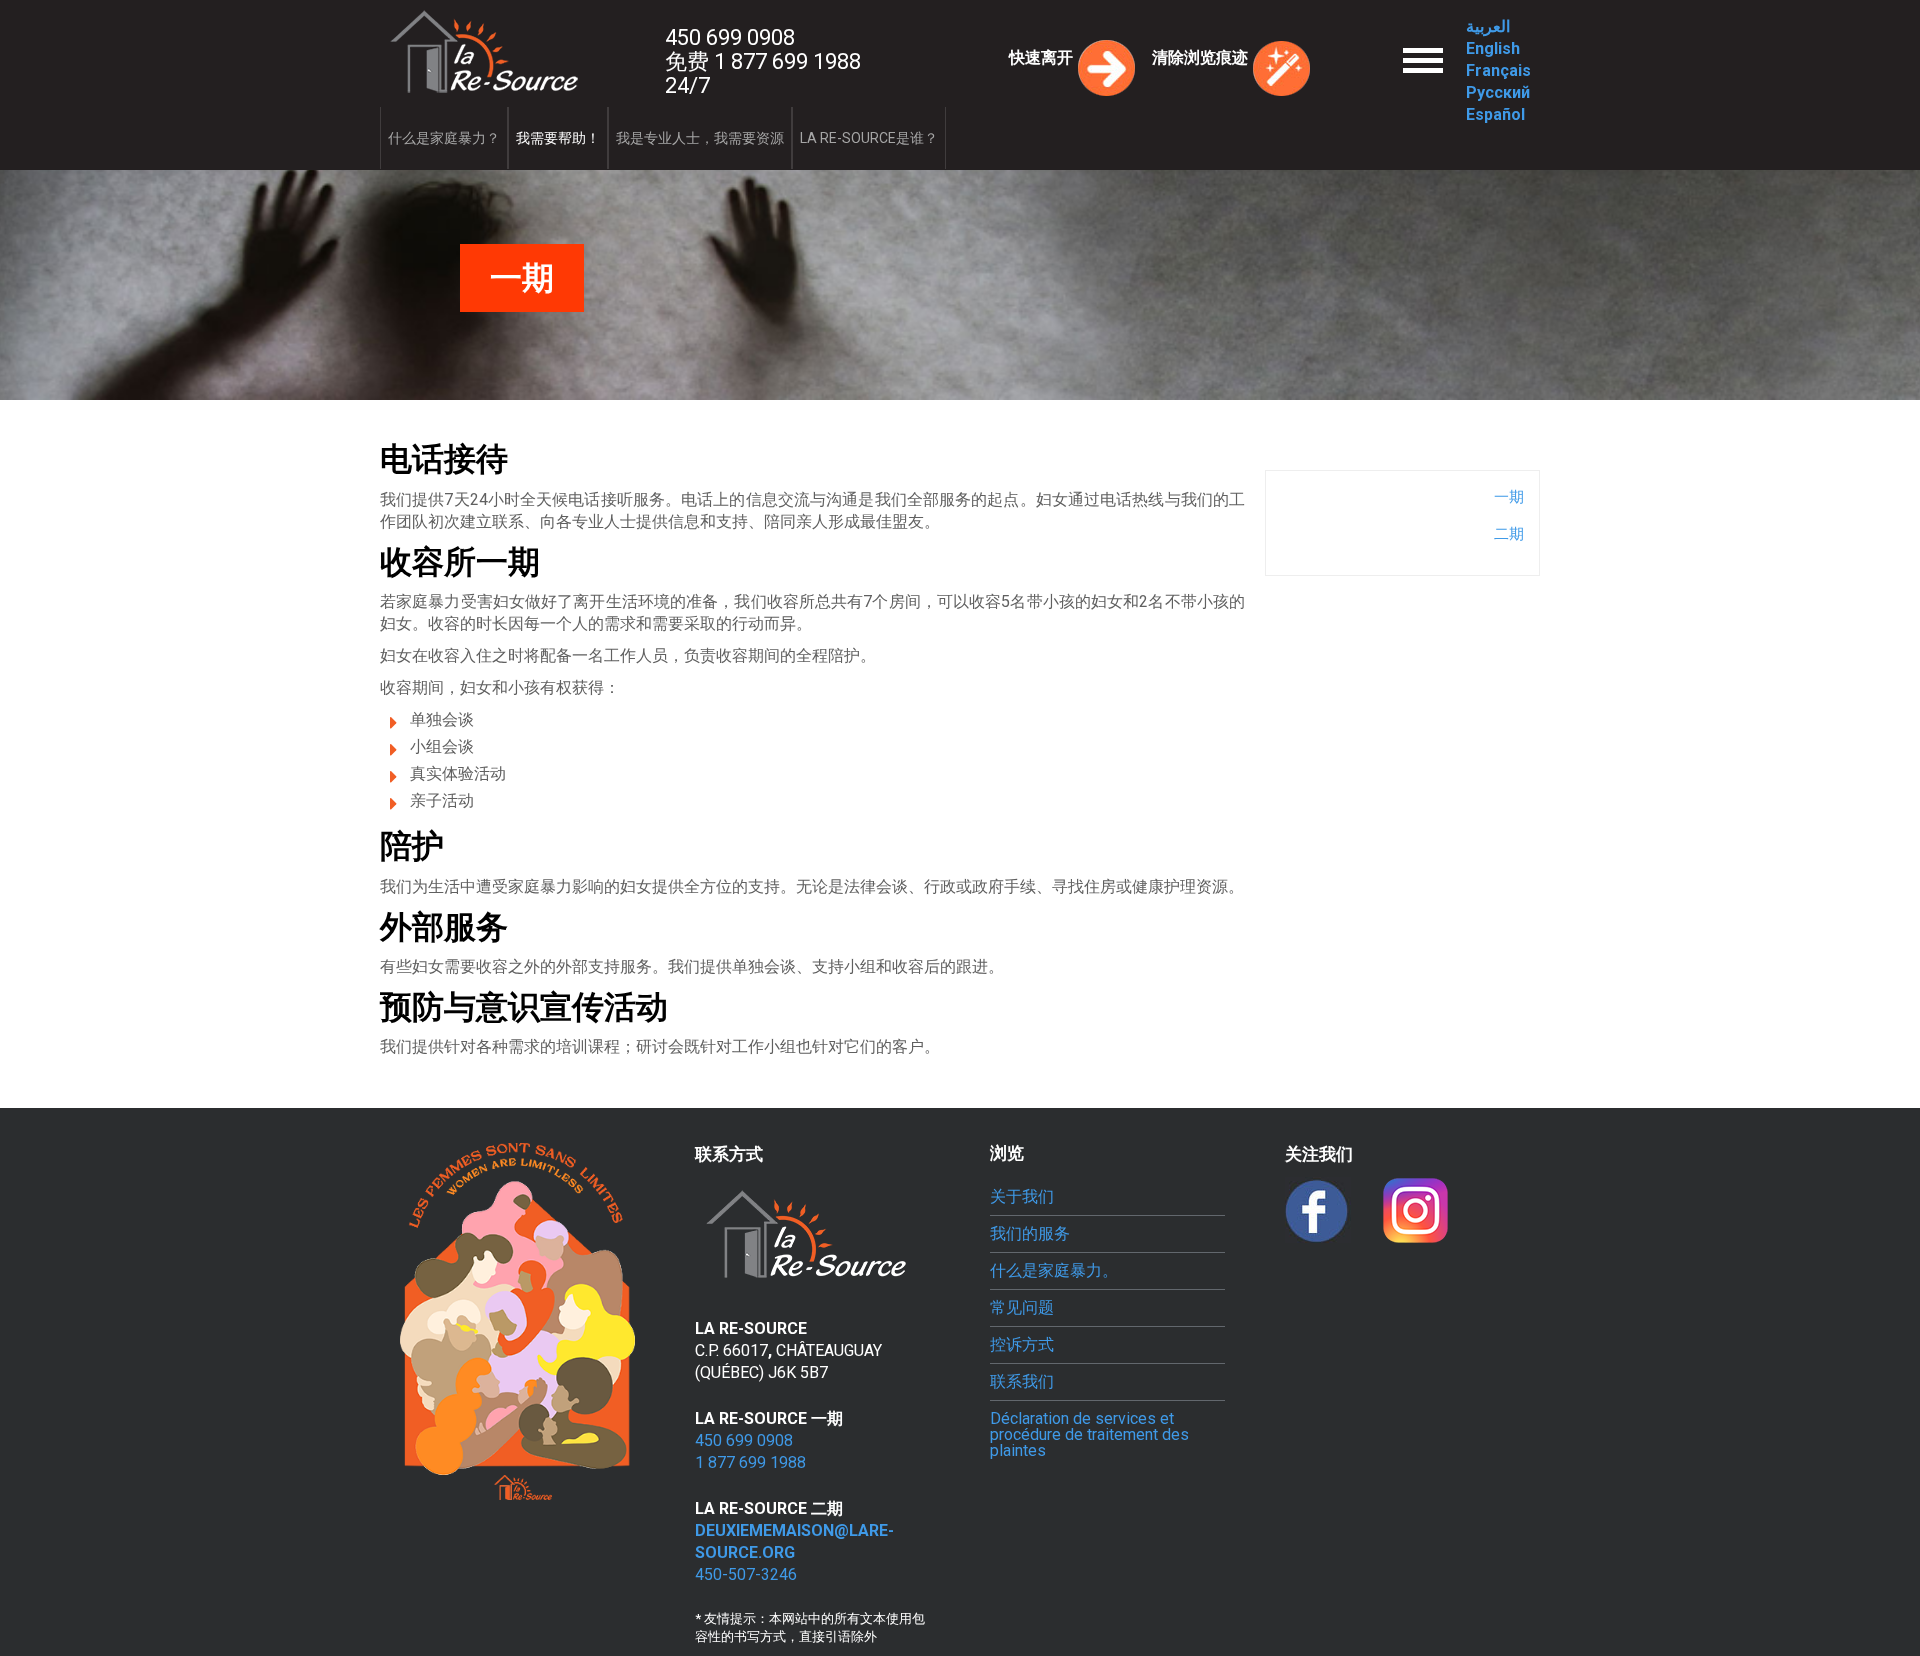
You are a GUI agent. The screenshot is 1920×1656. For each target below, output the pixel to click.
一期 (1509, 497)
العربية (1488, 26)
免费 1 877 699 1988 (763, 61)
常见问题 (1022, 1308)
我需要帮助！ (558, 138)
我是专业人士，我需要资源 (700, 138)
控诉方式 (1022, 1345)
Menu (1423, 41)
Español (1495, 114)
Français (1498, 70)
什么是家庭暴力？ (444, 138)
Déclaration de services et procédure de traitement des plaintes (1089, 1435)
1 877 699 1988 (750, 1462)
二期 (1509, 534)
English (1493, 48)
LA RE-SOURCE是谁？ (869, 138)
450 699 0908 (730, 37)
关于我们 (1022, 1197)
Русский (1498, 92)
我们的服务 (1030, 1234)
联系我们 (1022, 1382)
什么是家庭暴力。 (1054, 1271)
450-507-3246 (746, 1574)
